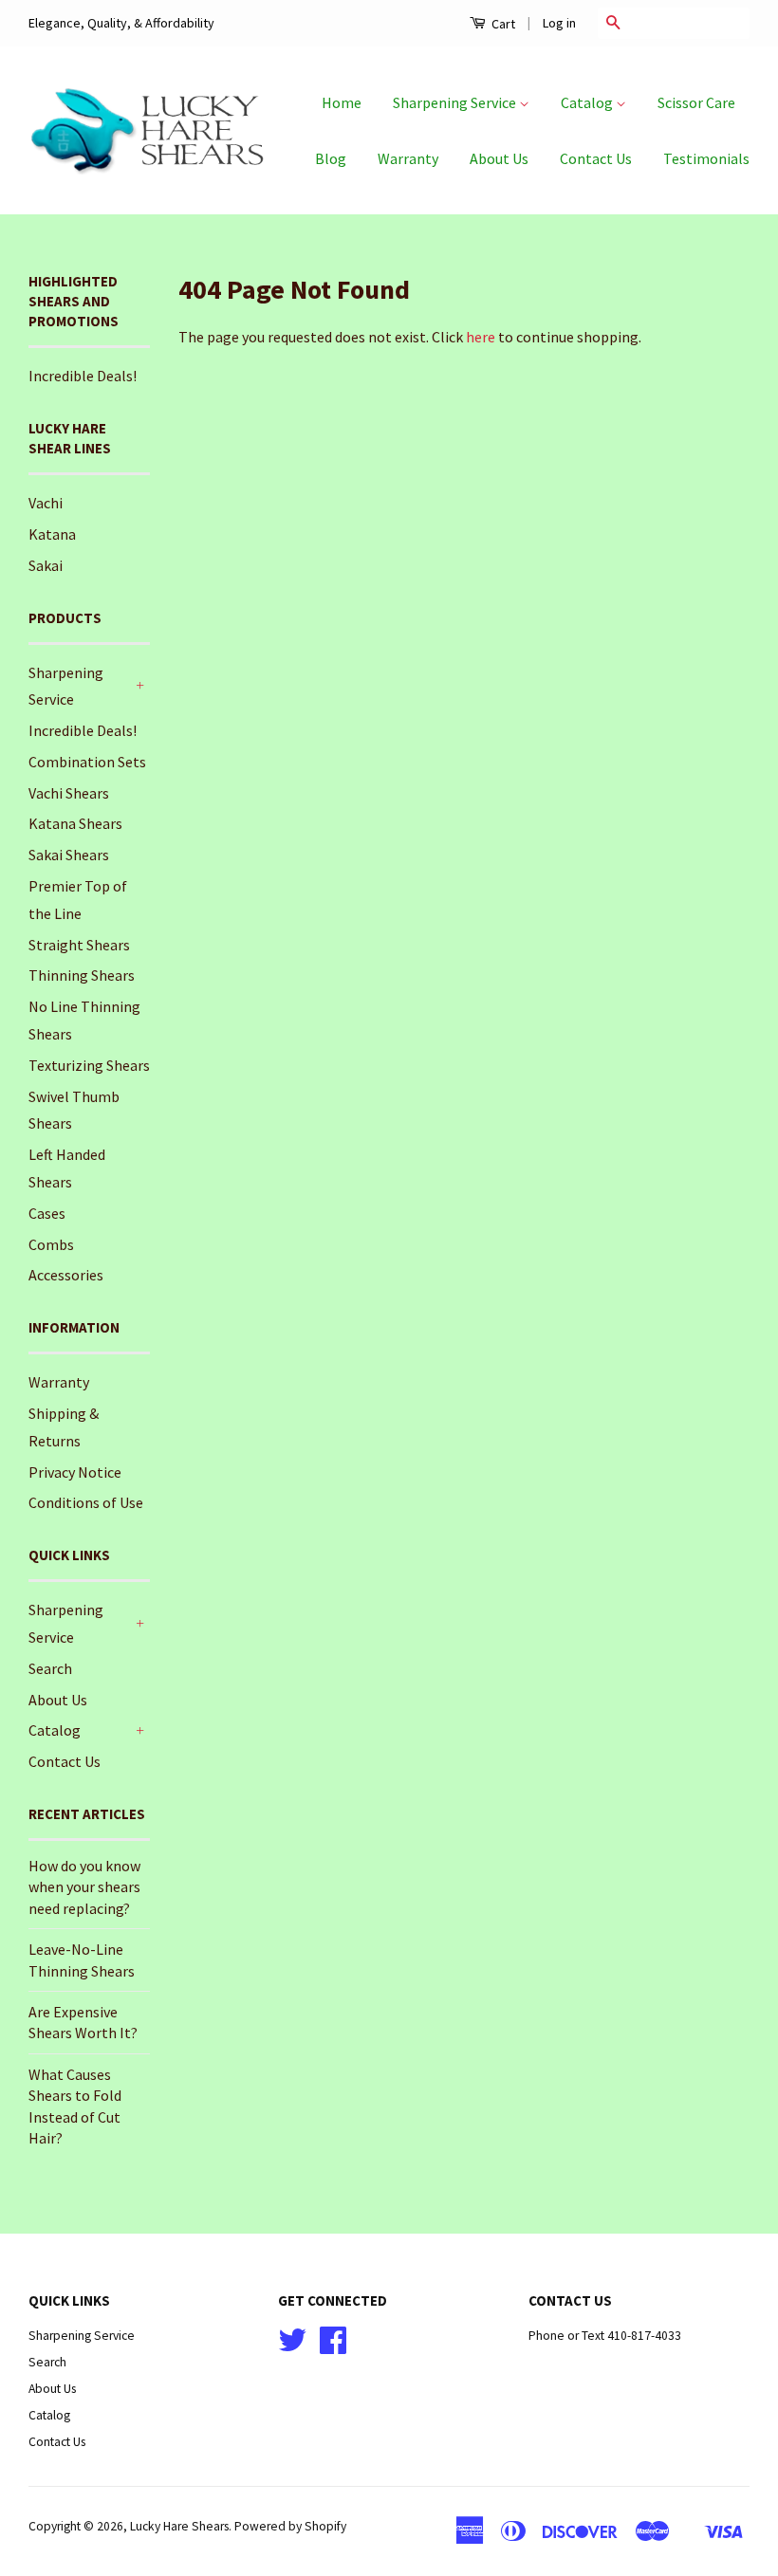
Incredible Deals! (83, 376)
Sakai (46, 565)
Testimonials (706, 158)
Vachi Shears (69, 793)
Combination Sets (87, 762)
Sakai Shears (69, 855)
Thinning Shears (82, 975)
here (481, 337)
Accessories (66, 1275)
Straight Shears (79, 945)
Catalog (588, 102)
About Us (499, 158)
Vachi (46, 503)
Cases (47, 1213)
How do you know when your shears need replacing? (84, 1887)
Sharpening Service (456, 102)
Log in (559, 23)
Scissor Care (696, 102)
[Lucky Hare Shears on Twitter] (292, 2347)
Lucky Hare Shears (179, 2526)
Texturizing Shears (89, 1065)
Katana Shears (75, 823)
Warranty (408, 158)
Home (342, 102)
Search (50, 1668)
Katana (52, 534)
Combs (51, 1244)
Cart (502, 24)
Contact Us (596, 158)
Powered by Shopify (290, 2526)
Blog (331, 158)
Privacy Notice (75, 1472)
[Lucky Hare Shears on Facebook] (333, 2347)
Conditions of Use (86, 1502)
